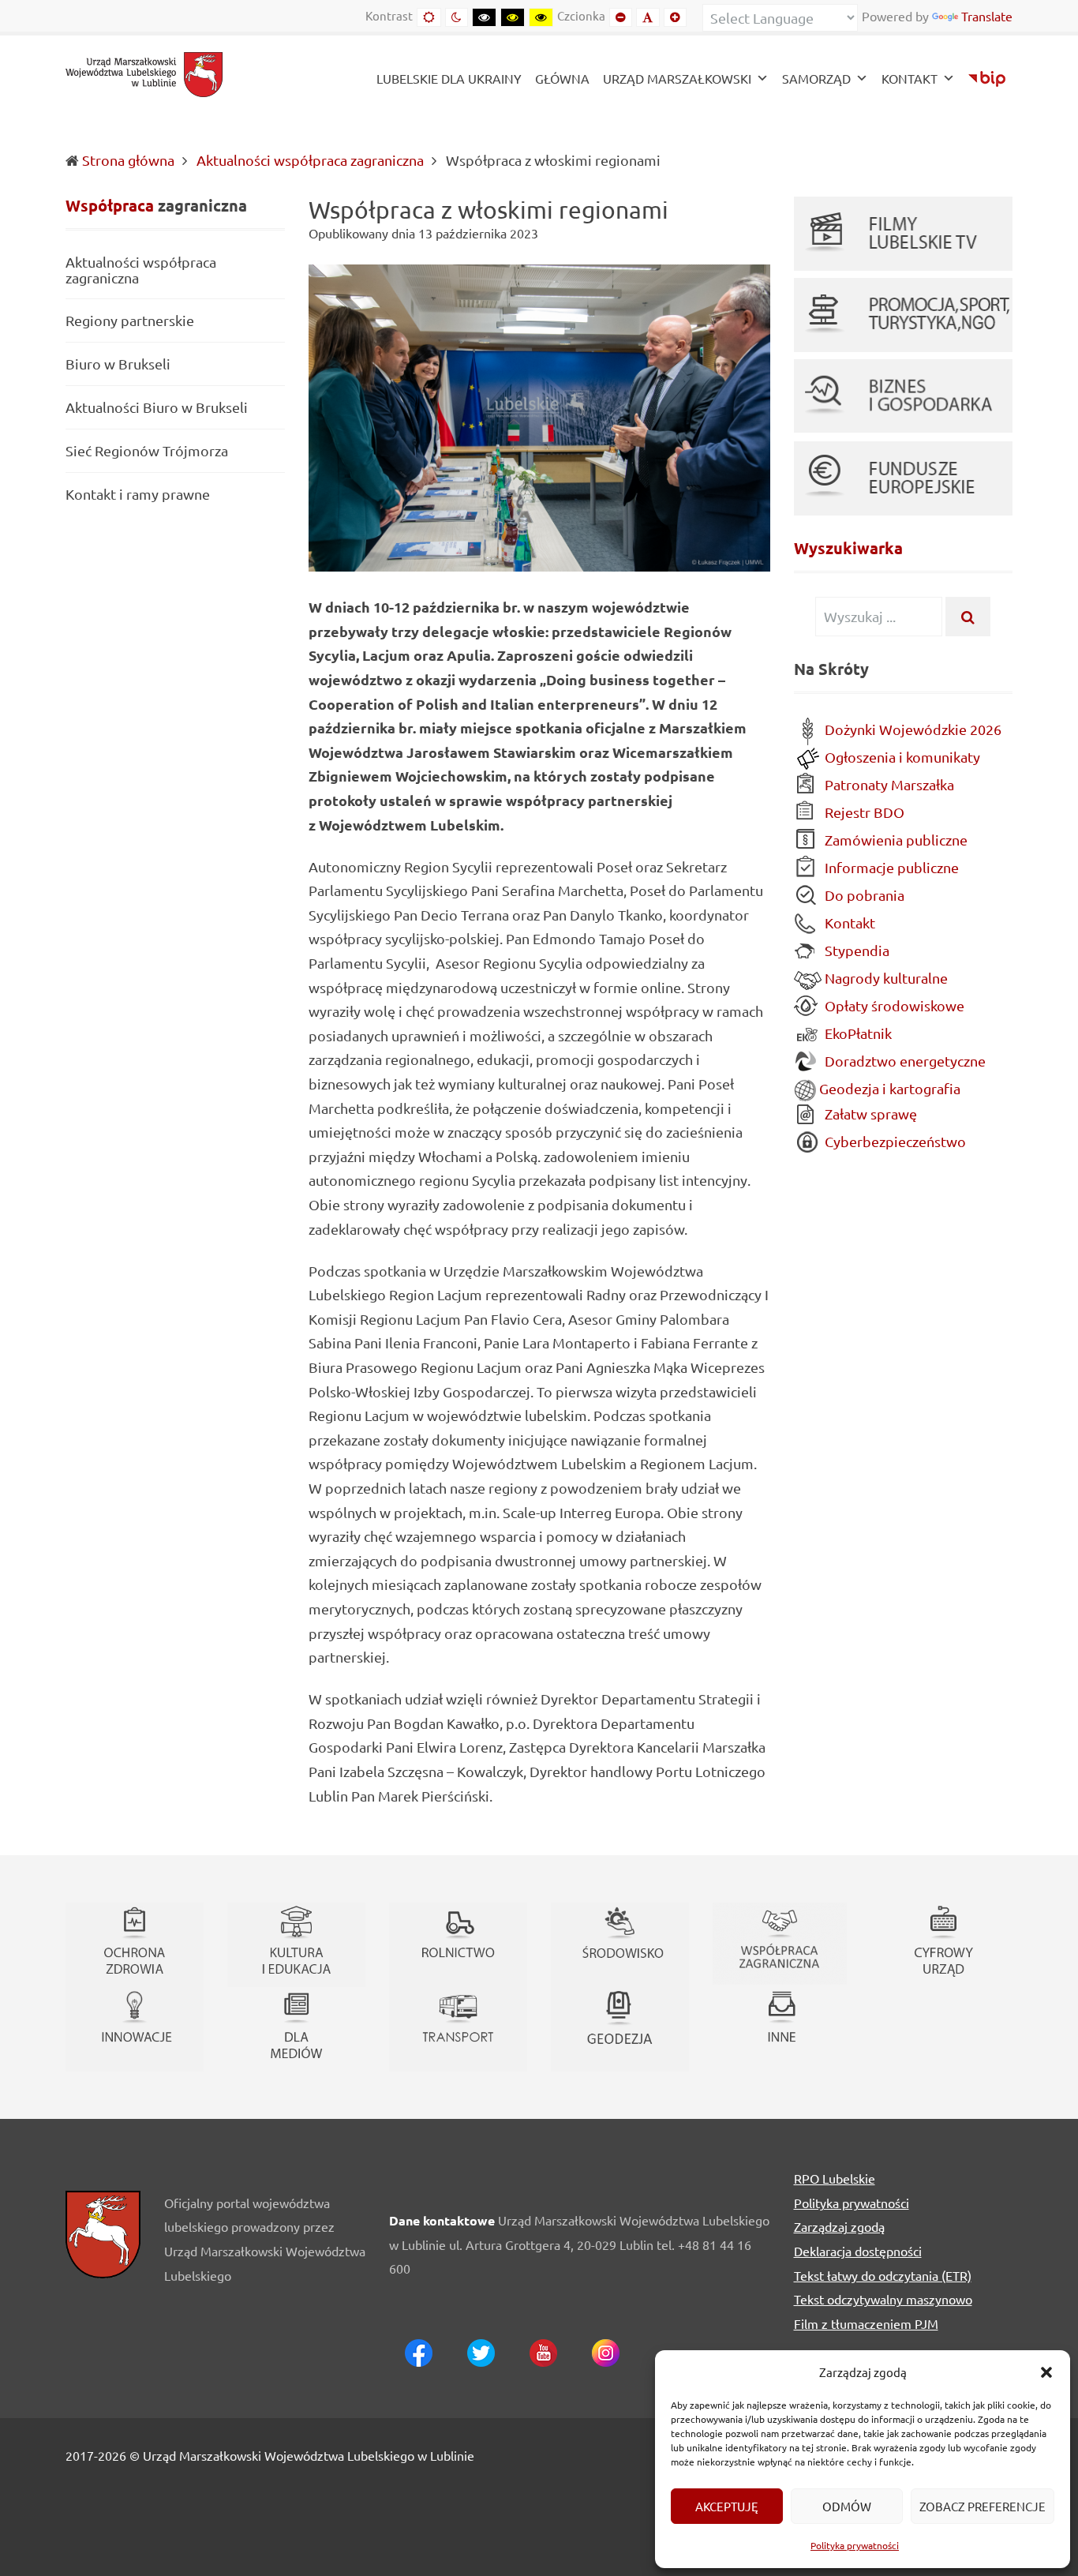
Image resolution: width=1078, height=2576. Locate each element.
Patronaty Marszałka (888, 784)
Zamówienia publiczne (895, 840)
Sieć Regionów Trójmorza (147, 450)
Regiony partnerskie (130, 320)
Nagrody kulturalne (885, 978)
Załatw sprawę (869, 1114)
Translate (987, 16)
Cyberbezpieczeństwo (894, 1141)
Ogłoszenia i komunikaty (901, 757)
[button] (1046, 2372)
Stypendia (855, 950)
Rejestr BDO (863, 812)
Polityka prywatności (855, 2545)
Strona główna (128, 160)
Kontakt (848, 922)
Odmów (847, 2506)
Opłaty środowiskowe (893, 1005)
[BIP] (987, 80)
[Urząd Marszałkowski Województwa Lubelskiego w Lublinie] (144, 72)
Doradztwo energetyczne (904, 1061)
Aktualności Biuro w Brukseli (157, 407)
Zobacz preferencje (983, 2506)
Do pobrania (863, 895)
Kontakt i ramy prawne (138, 494)
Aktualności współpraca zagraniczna (310, 160)
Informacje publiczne (890, 867)
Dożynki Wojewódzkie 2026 (911, 729)
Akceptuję (727, 2506)
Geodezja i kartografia (888, 1088)
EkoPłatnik (857, 1033)
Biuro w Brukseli (118, 364)
